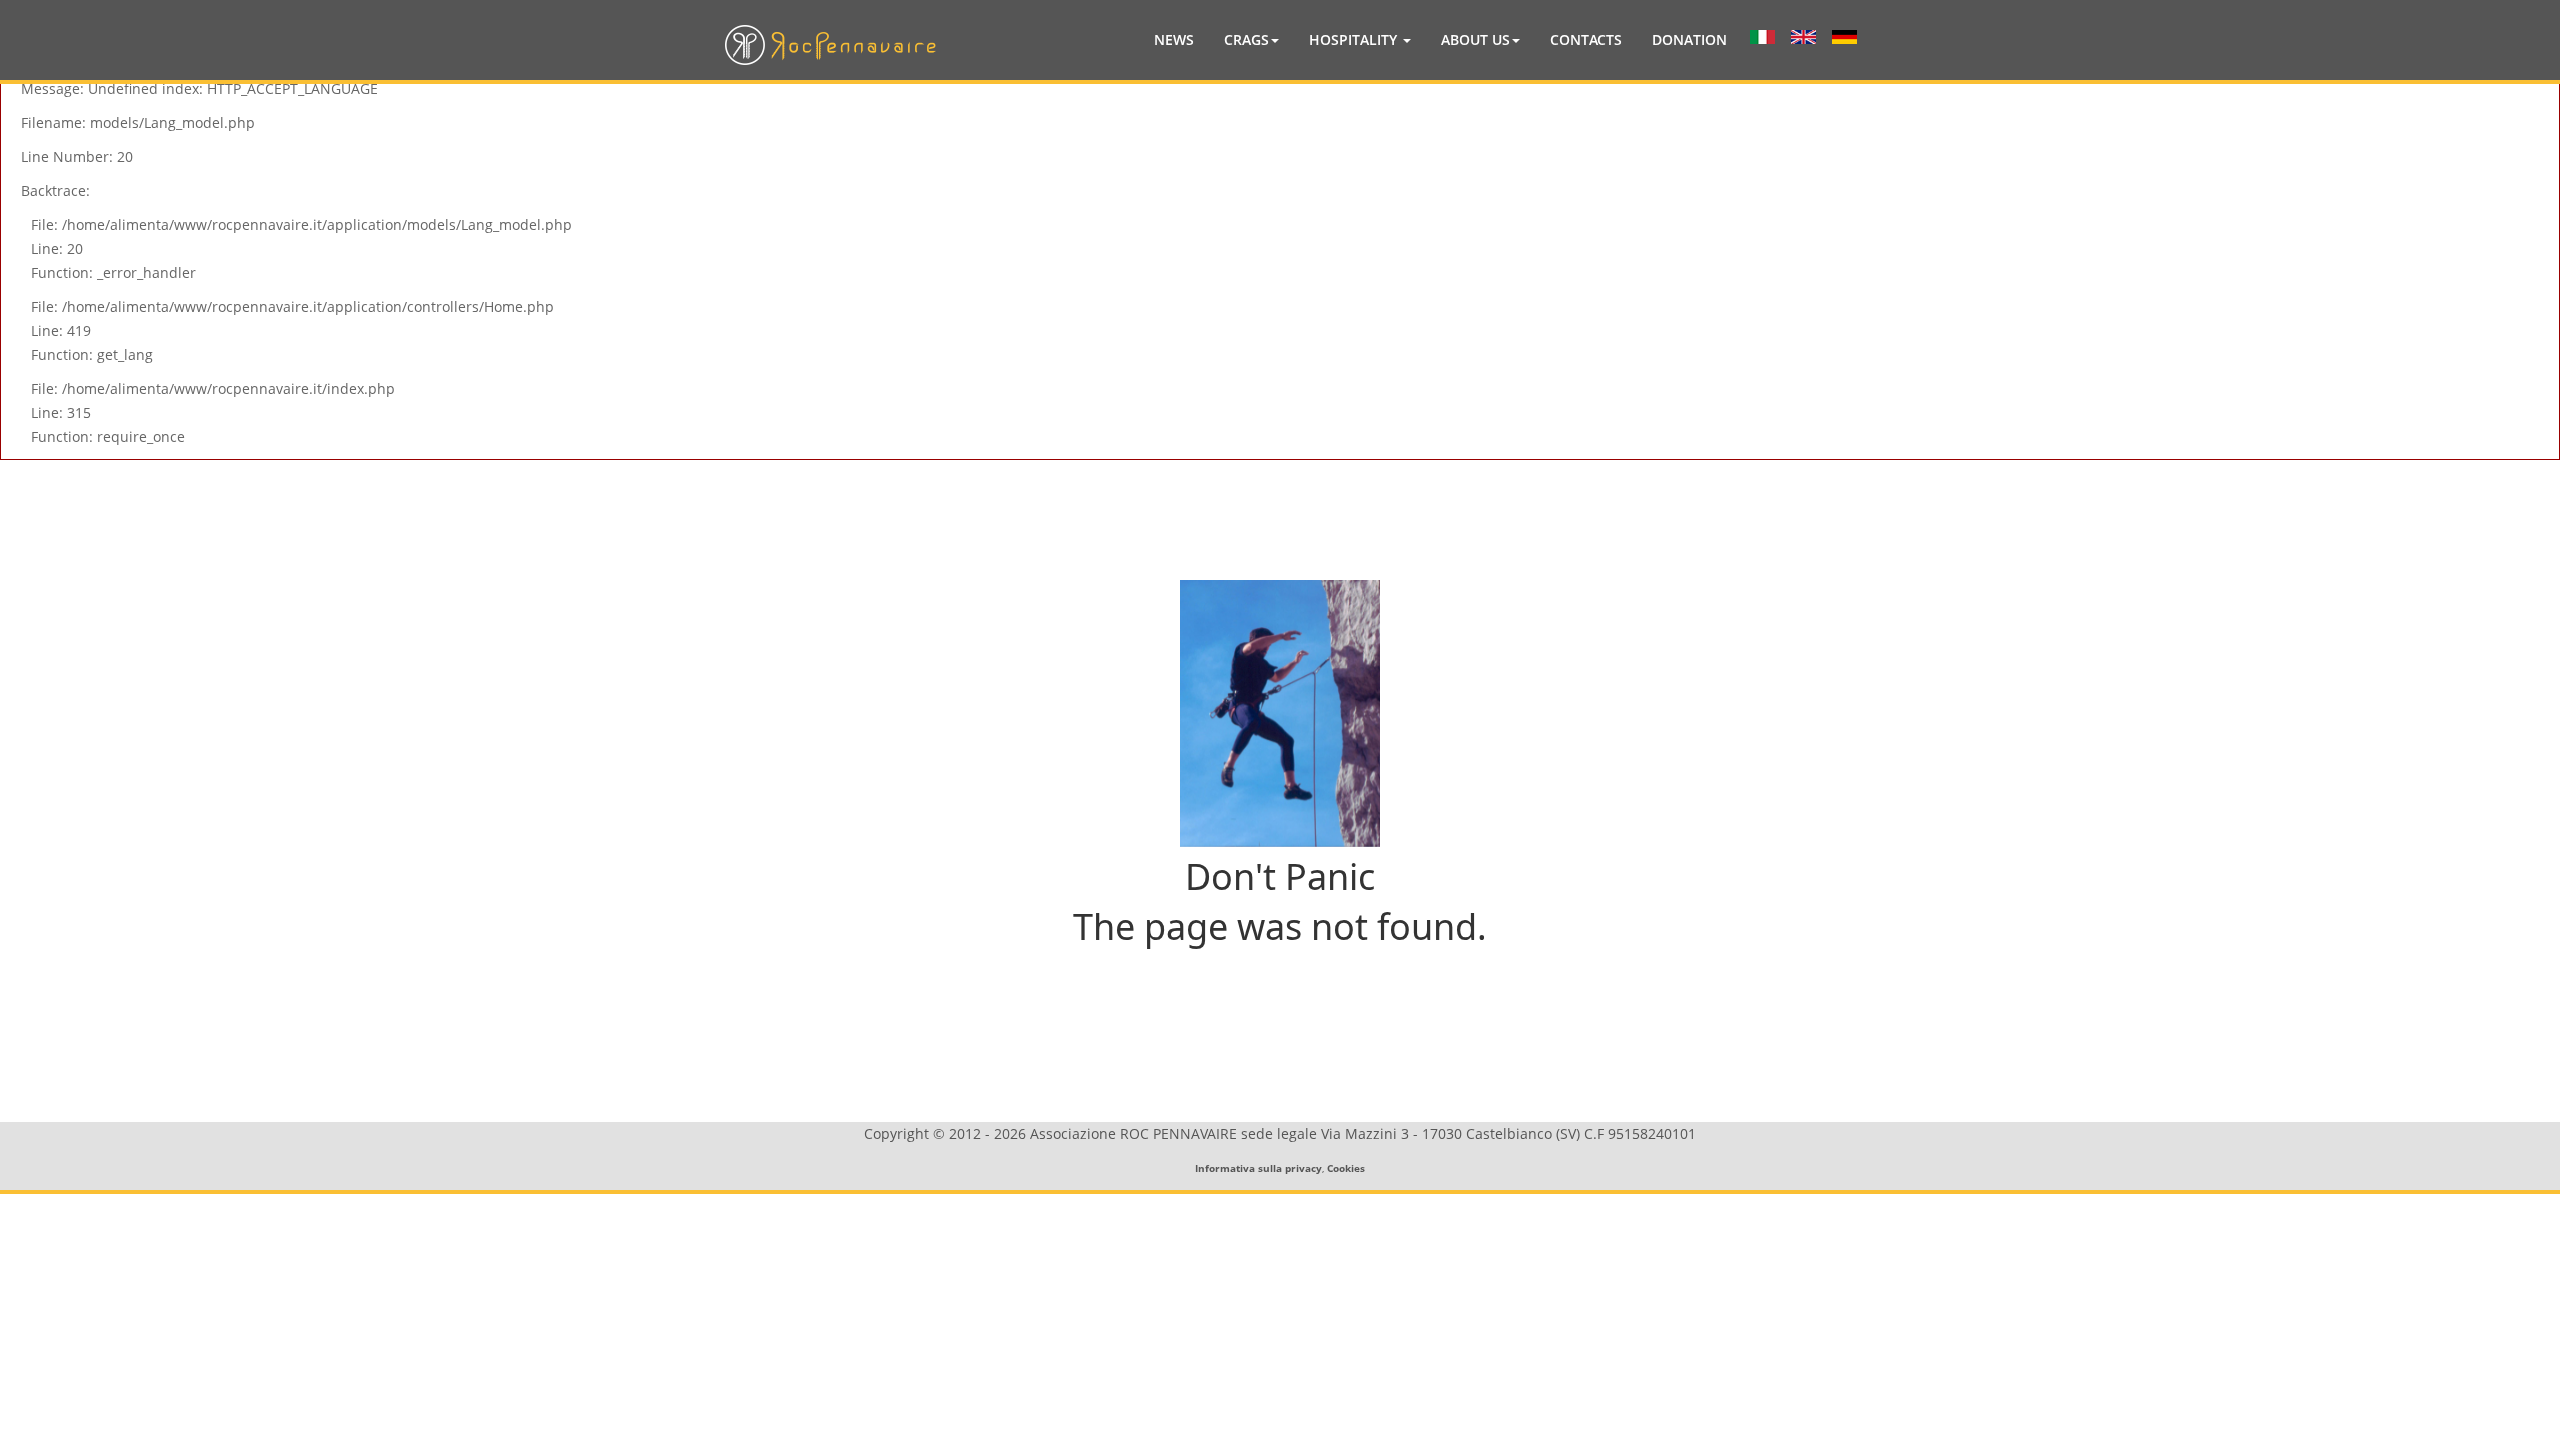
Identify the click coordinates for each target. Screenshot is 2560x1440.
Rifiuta (1138, 430)
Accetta (1422, 430)
